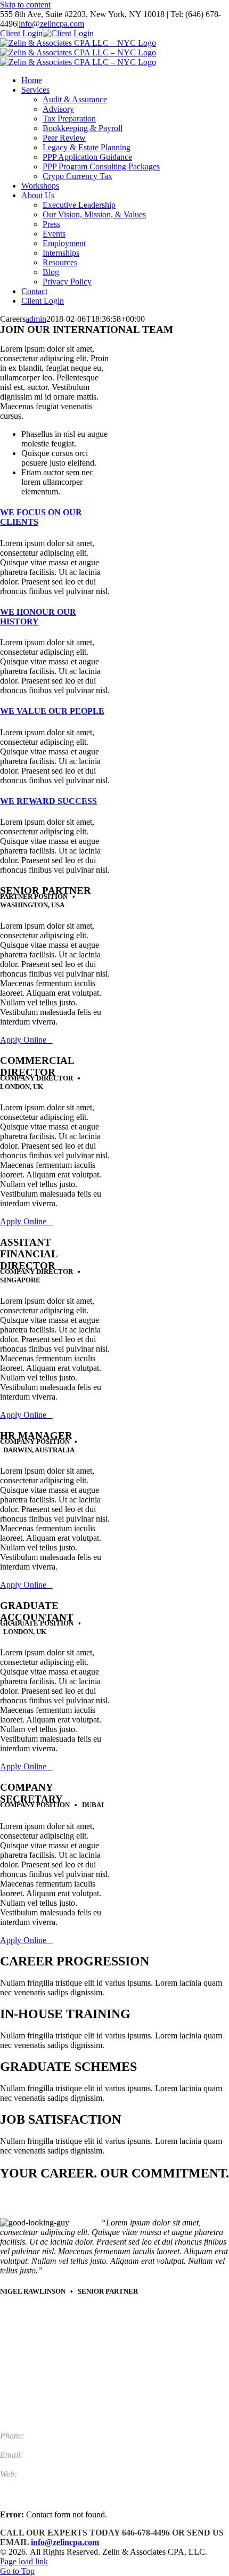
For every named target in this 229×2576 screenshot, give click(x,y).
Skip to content (25, 5)
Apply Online (26, 1040)
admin (36, 319)
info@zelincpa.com (51, 24)
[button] (38, 617)
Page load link (24, 2561)
